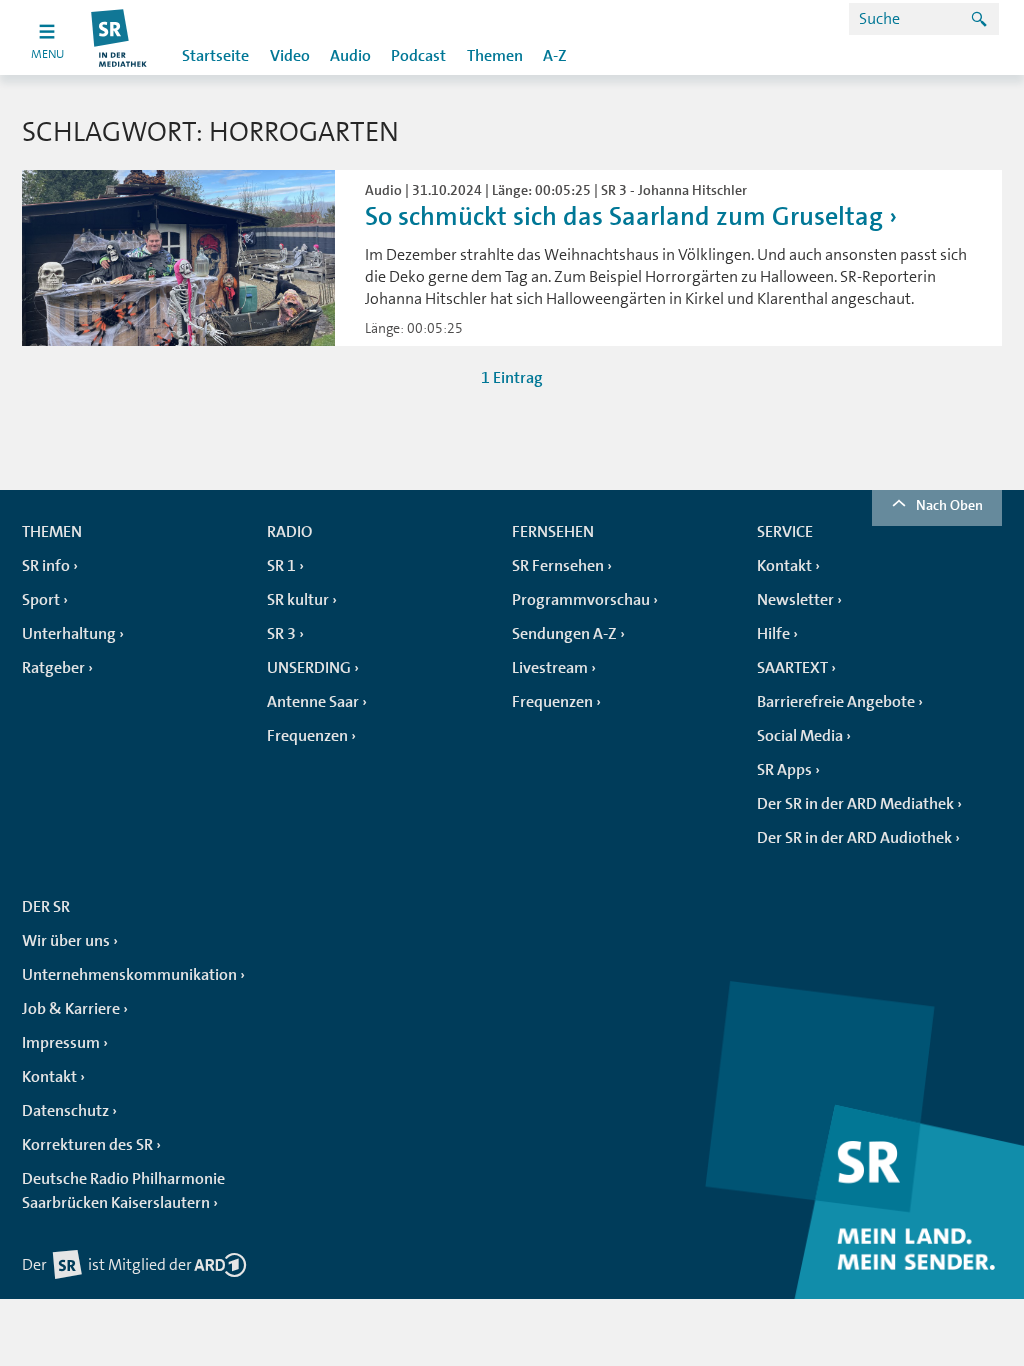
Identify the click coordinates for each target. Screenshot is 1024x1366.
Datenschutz (65, 1111)
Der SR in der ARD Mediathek (855, 804)
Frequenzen (307, 736)
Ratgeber (53, 668)
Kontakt (784, 566)
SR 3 (281, 634)
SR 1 (281, 566)
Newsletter (795, 600)
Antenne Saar (313, 702)
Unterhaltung (69, 634)
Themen (495, 56)
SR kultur (298, 600)
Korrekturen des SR (87, 1145)
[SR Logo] (119, 37)
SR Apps (784, 770)
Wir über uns (66, 941)
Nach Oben (949, 505)
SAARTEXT (792, 668)
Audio (350, 56)
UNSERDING (309, 668)
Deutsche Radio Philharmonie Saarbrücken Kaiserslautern (123, 1191)
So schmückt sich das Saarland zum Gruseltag (624, 216)
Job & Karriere (71, 1009)
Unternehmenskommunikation (129, 975)
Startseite (215, 56)
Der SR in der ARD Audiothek (854, 838)
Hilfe (773, 634)
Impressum (61, 1043)
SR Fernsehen (558, 566)
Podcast (418, 56)
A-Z (555, 56)
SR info (46, 566)
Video (290, 56)
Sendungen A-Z (564, 634)
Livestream (550, 668)
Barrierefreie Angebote (836, 702)
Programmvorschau (581, 600)
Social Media (800, 736)
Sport (41, 600)
